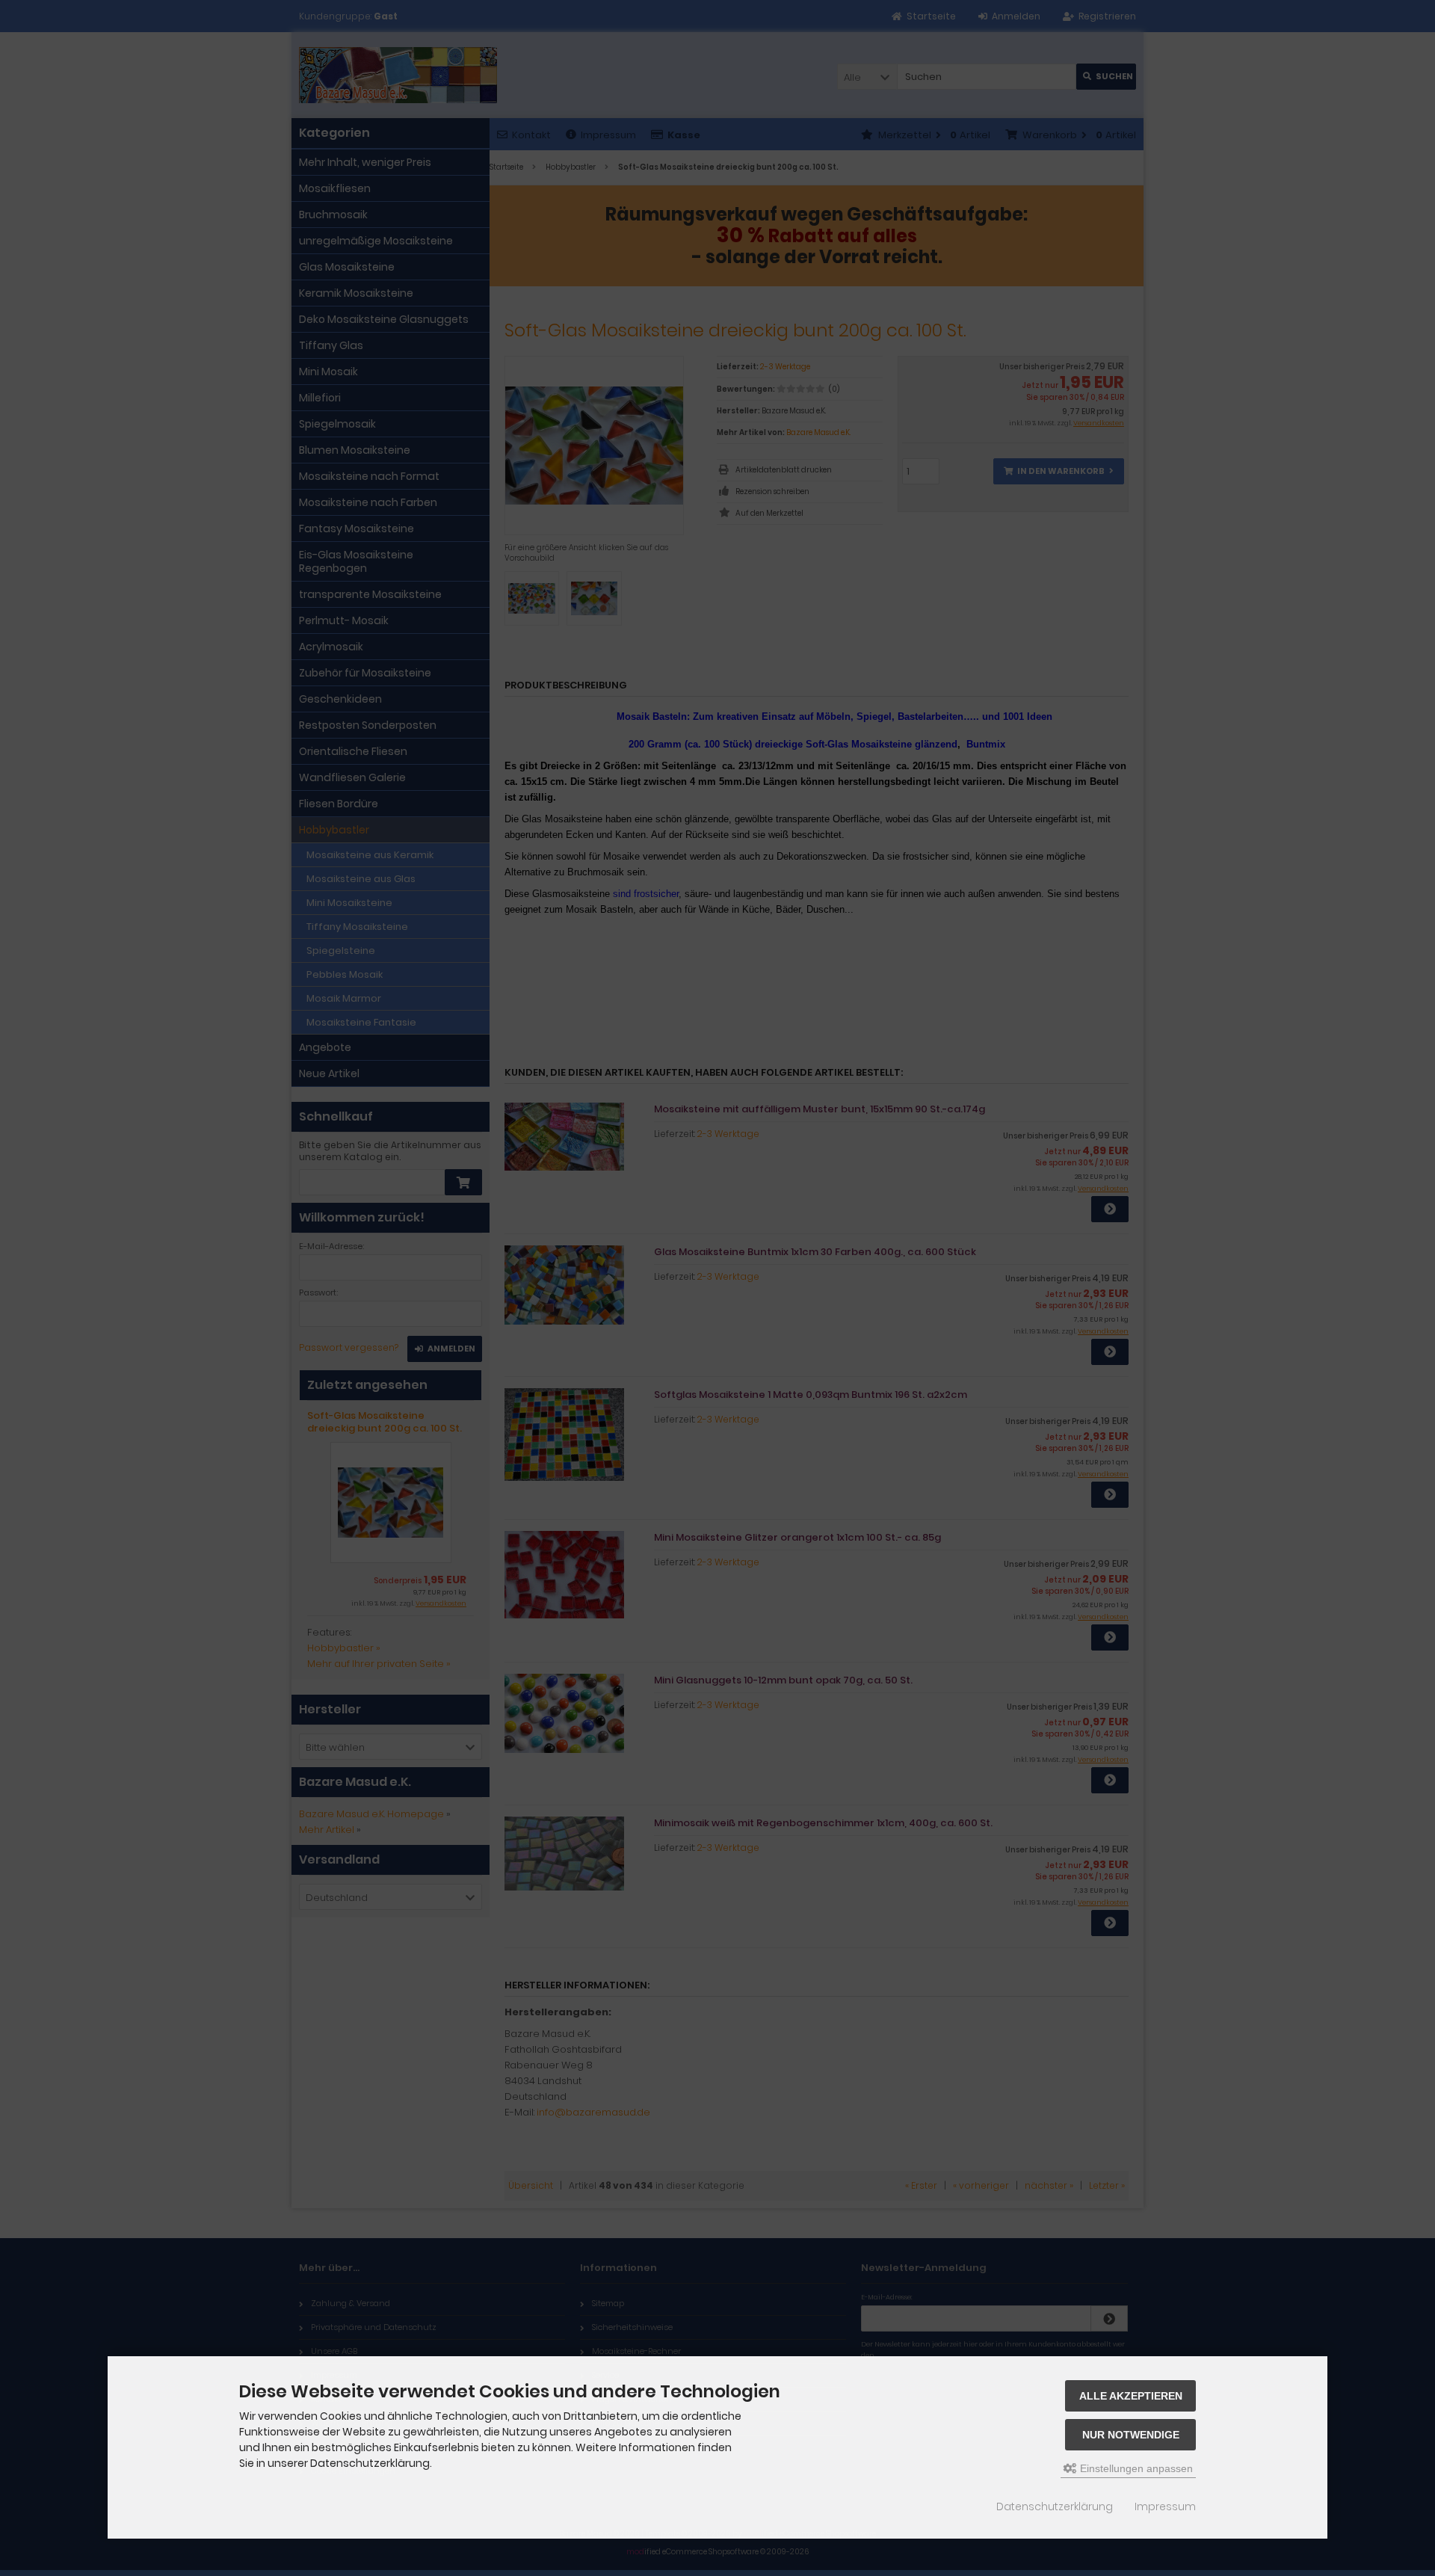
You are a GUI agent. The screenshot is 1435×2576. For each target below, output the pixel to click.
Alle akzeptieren (1131, 2396)
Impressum (1165, 2506)
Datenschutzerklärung (1055, 2506)
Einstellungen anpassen (1135, 2468)
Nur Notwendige (1131, 2435)
